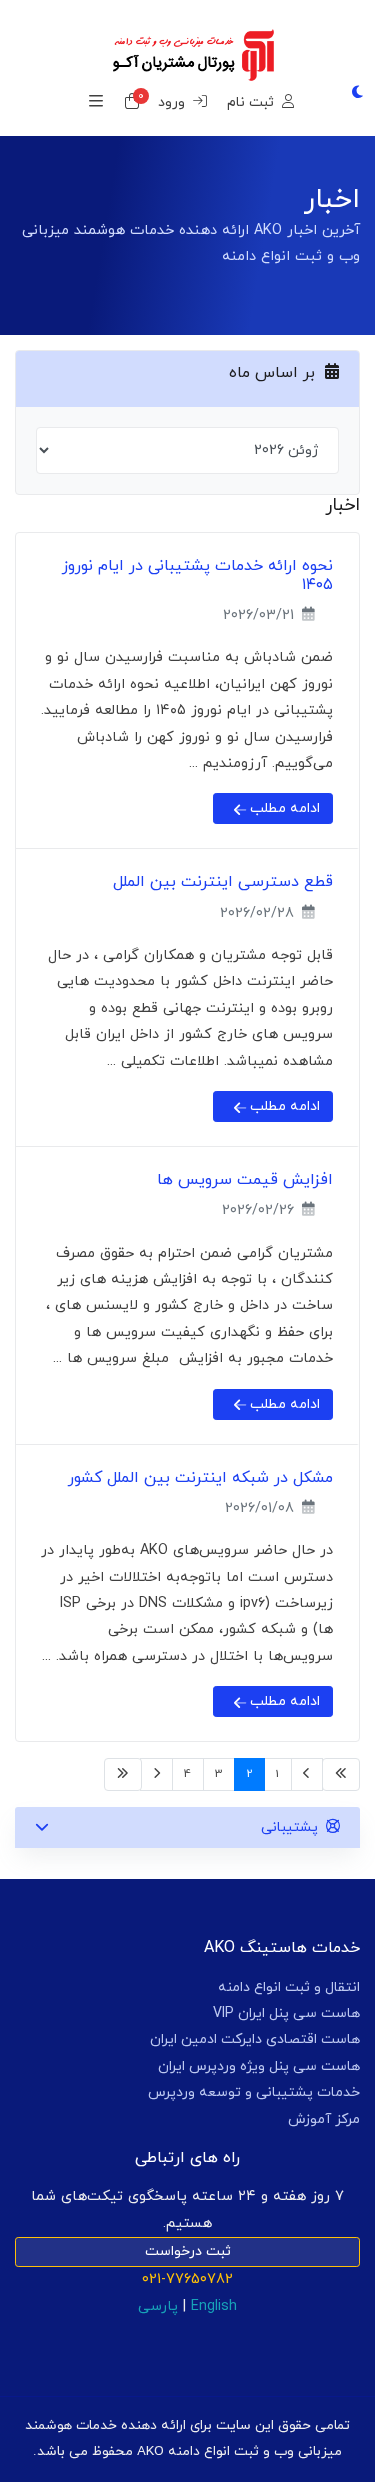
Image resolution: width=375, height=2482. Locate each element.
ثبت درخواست (188, 2251)
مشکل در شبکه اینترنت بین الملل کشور (200, 1478)
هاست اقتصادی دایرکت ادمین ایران (255, 2039)
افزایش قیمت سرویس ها (245, 1180)
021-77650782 (187, 2279)
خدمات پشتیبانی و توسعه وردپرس (254, 2092)
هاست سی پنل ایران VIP (286, 2013)
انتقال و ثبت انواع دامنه (289, 1987)
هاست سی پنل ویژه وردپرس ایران (259, 2066)
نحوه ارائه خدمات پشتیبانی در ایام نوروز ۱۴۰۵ (197, 575)
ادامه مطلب (283, 808)
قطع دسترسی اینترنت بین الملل (223, 882)
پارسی (158, 2306)
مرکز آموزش (324, 2119)
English (214, 2306)
